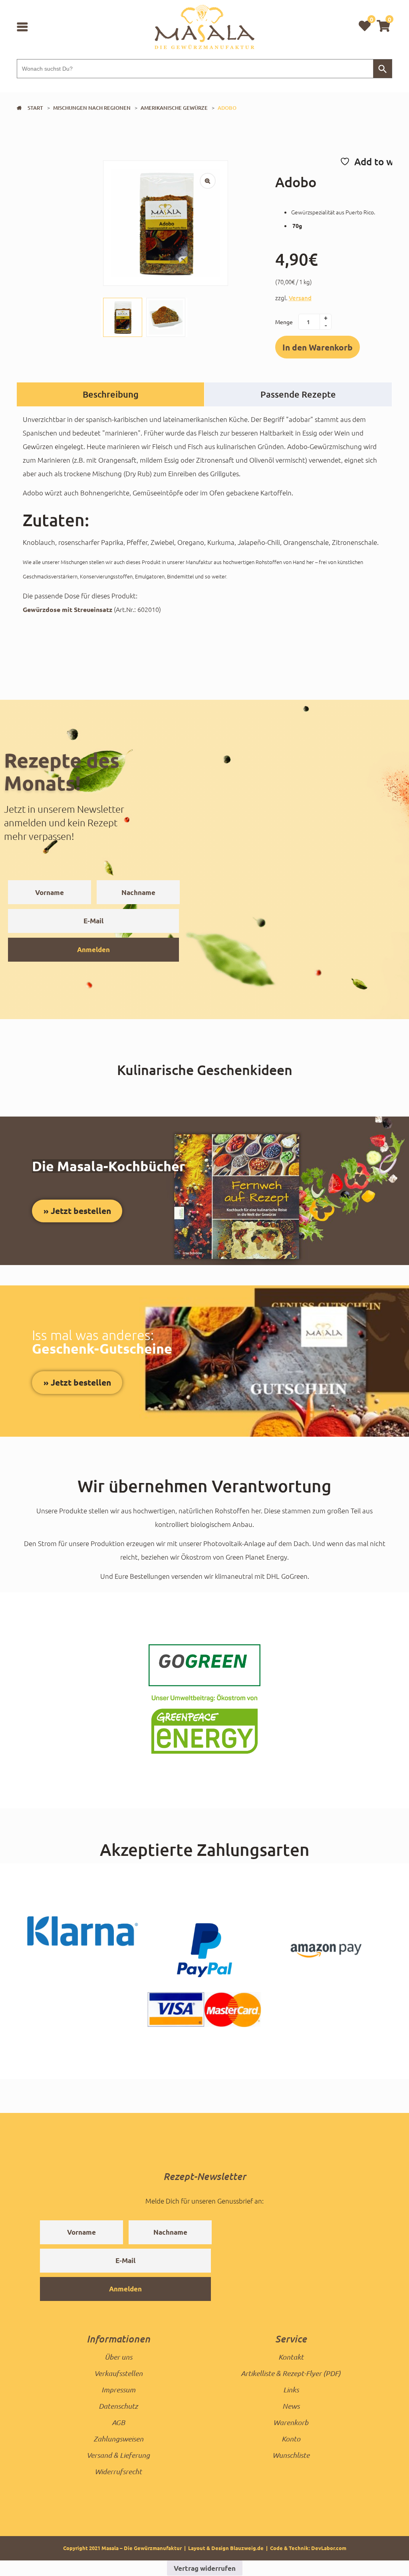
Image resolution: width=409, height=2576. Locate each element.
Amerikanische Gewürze (174, 108)
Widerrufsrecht (118, 2471)
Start (35, 108)
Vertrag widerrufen (205, 2568)
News (291, 2406)
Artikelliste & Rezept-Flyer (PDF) (291, 2373)
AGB (118, 2422)
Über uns (118, 2357)
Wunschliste (291, 2455)
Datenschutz (118, 2406)
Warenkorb (291, 2422)
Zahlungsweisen (118, 2439)
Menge (284, 322)
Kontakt (291, 2357)
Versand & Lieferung (118, 2455)
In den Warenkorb (318, 347)
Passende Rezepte (298, 394)
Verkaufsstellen (118, 2373)
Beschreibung (111, 394)
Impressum (118, 2390)
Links (291, 2390)
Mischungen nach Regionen (92, 108)
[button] (383, 26)
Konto (291, 2439)
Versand (300, 298)
